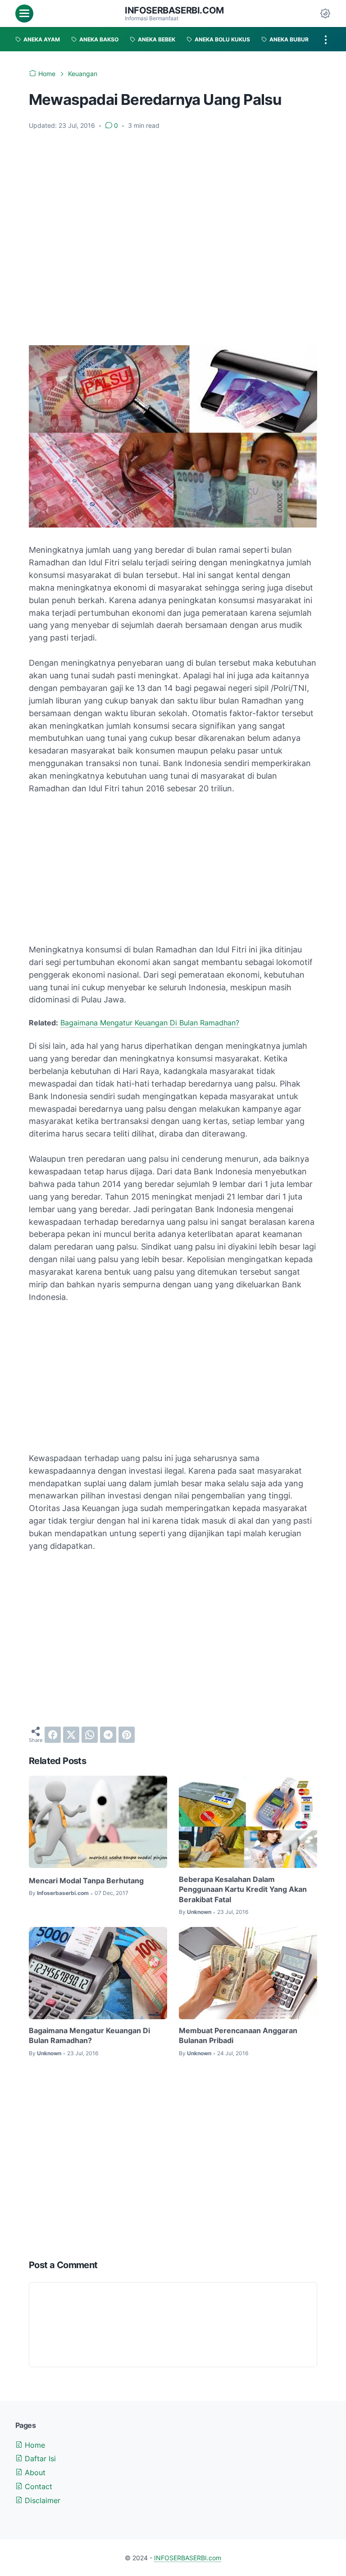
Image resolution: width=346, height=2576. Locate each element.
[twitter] (71, 1735)
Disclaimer (41, 2500)
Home (34, 2445)
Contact (37, 2486)
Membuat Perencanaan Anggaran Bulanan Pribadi (238, 2035)
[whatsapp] (90, 1735)
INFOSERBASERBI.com (174, 10)
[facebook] (53, 1735)
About (34, 2472)
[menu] (24, 14)
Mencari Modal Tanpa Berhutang (86, 1881)
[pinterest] (127, 1735)
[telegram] (108, 1735)
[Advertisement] (173, 169)
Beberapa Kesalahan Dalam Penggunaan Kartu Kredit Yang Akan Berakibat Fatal (243, 1889)
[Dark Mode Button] (325, 14)
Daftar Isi (39, 2459)
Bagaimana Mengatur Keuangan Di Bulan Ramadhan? (150, 1023)
